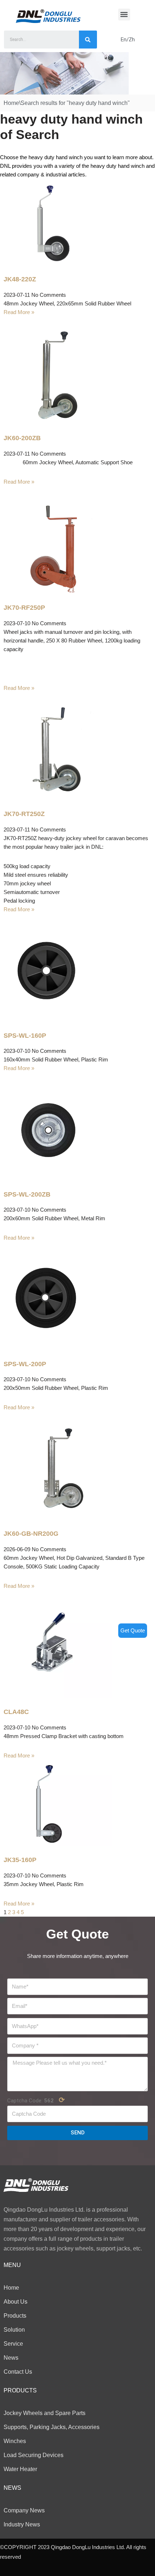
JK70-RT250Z (24, 814)
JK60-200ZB (22, 438)
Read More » (19, 312)
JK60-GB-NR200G (31, 1534)
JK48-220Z (20, 279)
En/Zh (128, 40)
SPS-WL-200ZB (27, 1194)
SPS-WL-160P (25, 1036)
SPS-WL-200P (25, 1364)
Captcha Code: (36, 2100)
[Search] (88, 40)
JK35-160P (20, 1860)
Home (11, 103)
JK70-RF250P (24, 608)
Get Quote (133, 1630)
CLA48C (16, 1712)
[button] (124, 15)
